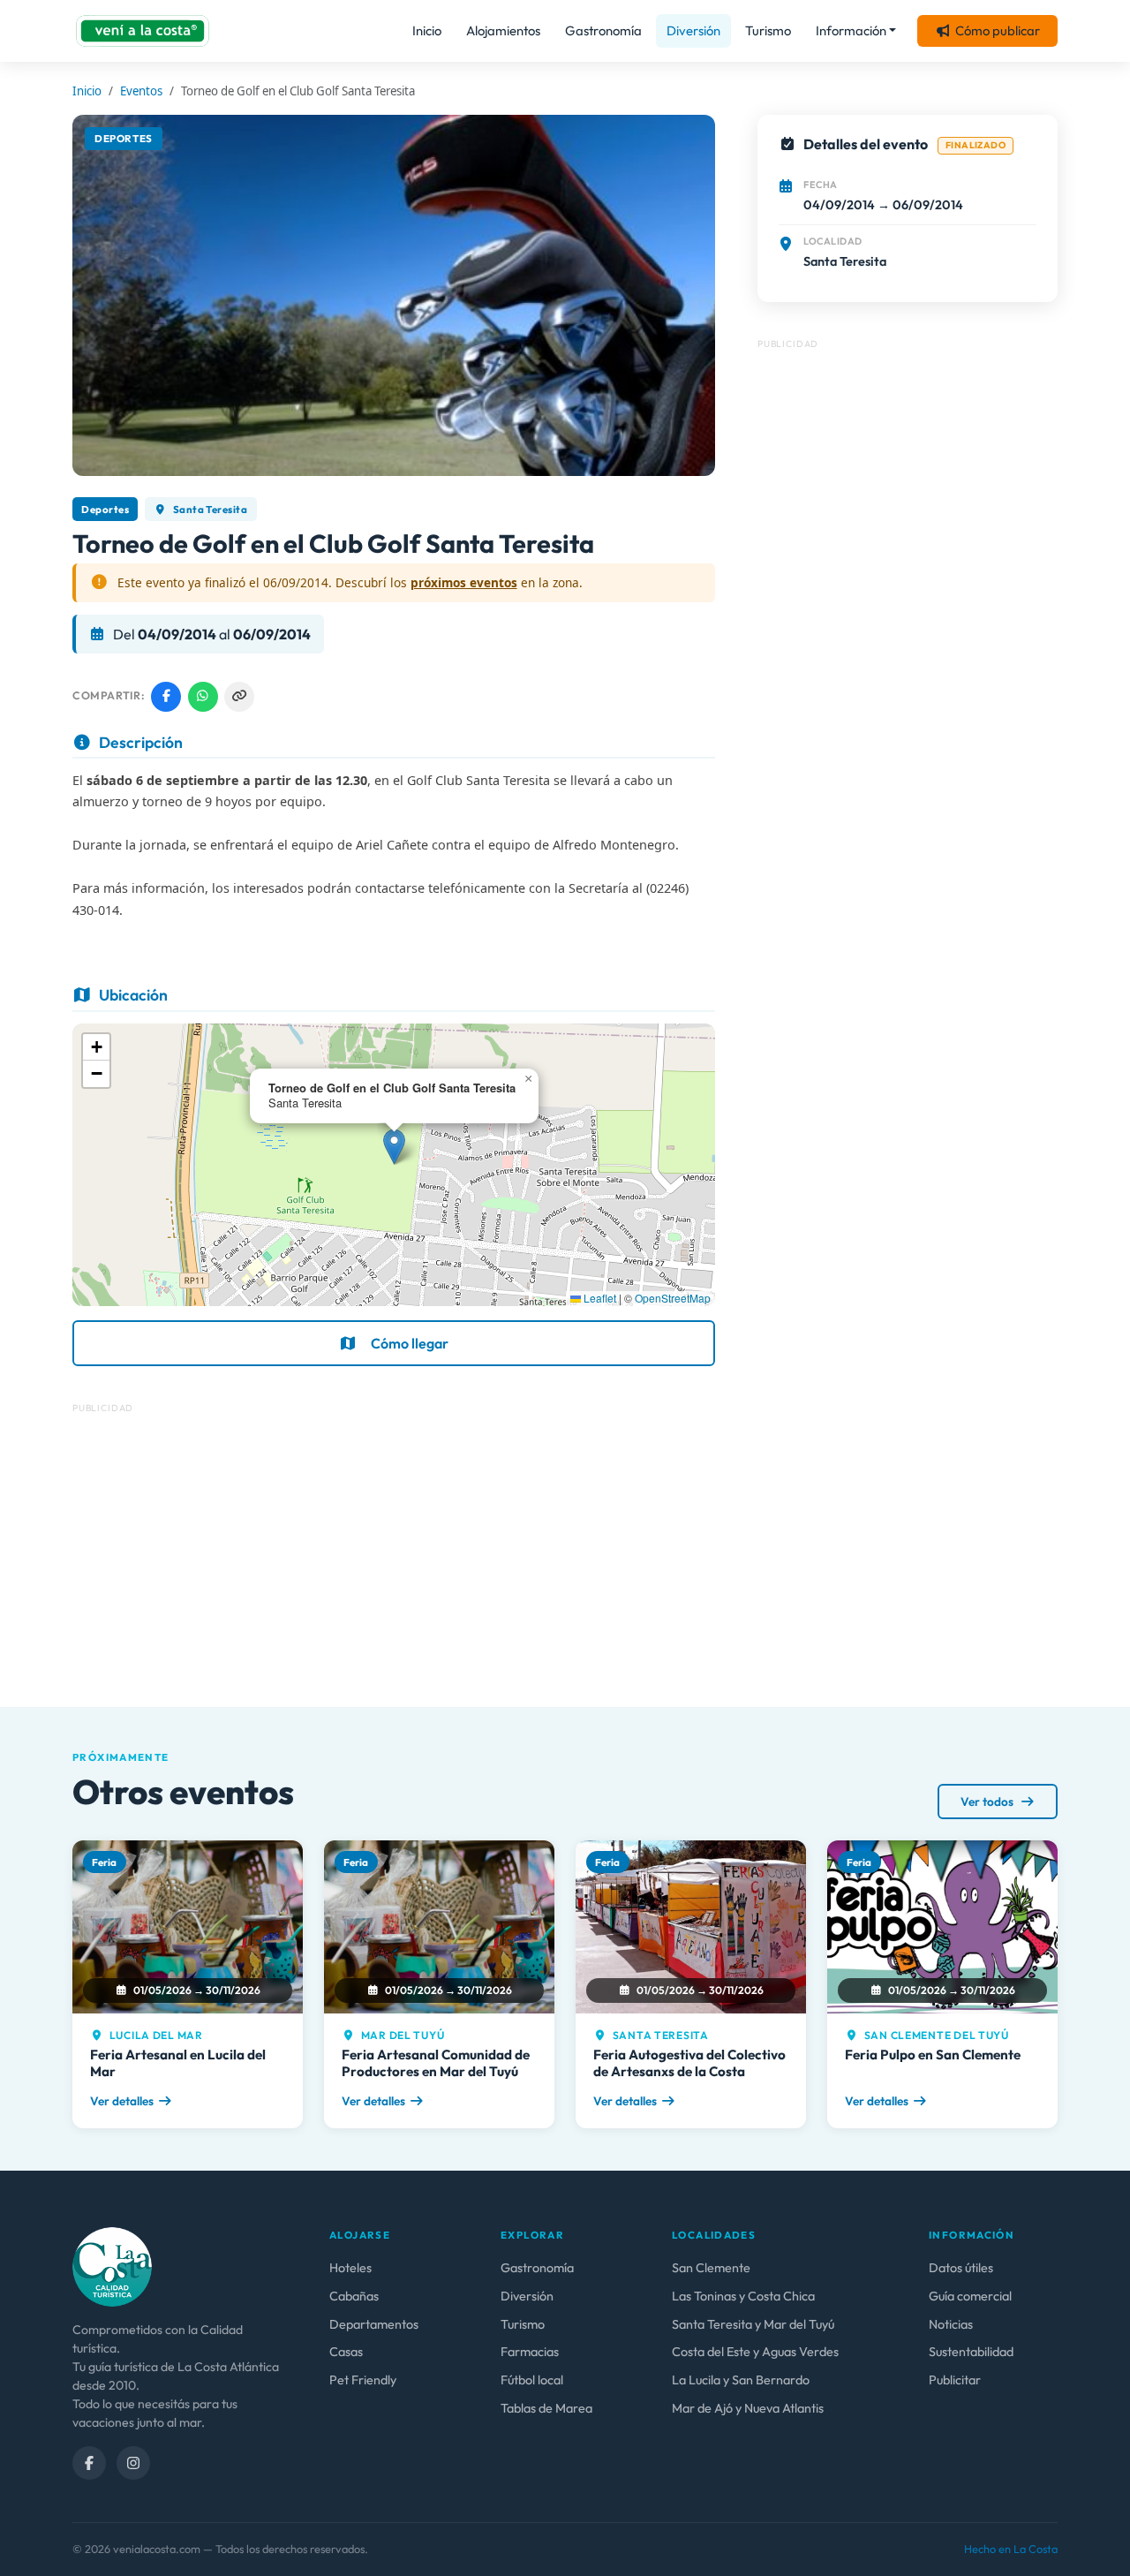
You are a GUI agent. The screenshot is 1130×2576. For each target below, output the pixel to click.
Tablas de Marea (546, 2408)
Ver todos (988, 1802)
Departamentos (374, 2324)
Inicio (427, 30)
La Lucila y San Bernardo (741, 2380)
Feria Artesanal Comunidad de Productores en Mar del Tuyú (436, 2062)
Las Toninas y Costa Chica (743, 2296)
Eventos (141, 91)
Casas (346, 2352)
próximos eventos (464, 582)
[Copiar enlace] (239, 697)
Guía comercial (970, 2296)
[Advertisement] (394, 1548)
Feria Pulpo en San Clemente (933, 2055)
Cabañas (354, 2296)
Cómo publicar (998, 30)
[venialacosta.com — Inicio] (143, 31)
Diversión (693, 30)
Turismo (768, 30)
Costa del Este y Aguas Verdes (755, 2352)
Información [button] (851, 30)
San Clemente (711, 2268)
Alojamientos (503, 30)
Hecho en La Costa (1011, 2549)
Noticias (951, 2324)
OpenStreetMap (673, 1298)
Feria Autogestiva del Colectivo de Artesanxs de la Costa (689, 2062)
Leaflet (599, 1298)
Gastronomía (603, 30)
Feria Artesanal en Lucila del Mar (178, 2062)
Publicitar (955, 2380)
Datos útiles (961, 2268)
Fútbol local (532, 2380)
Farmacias (530, 2352)
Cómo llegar (410, 1343)
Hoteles (350, 2268)
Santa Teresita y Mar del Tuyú (753, 2324)
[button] (394, 1147)
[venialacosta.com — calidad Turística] (112, 2265)
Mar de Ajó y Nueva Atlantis (748, 2408)
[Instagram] (133, 2463)
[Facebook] (89, 2463)
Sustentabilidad (971, 2352)
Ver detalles (122, 2101)
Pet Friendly (363, 2380)
